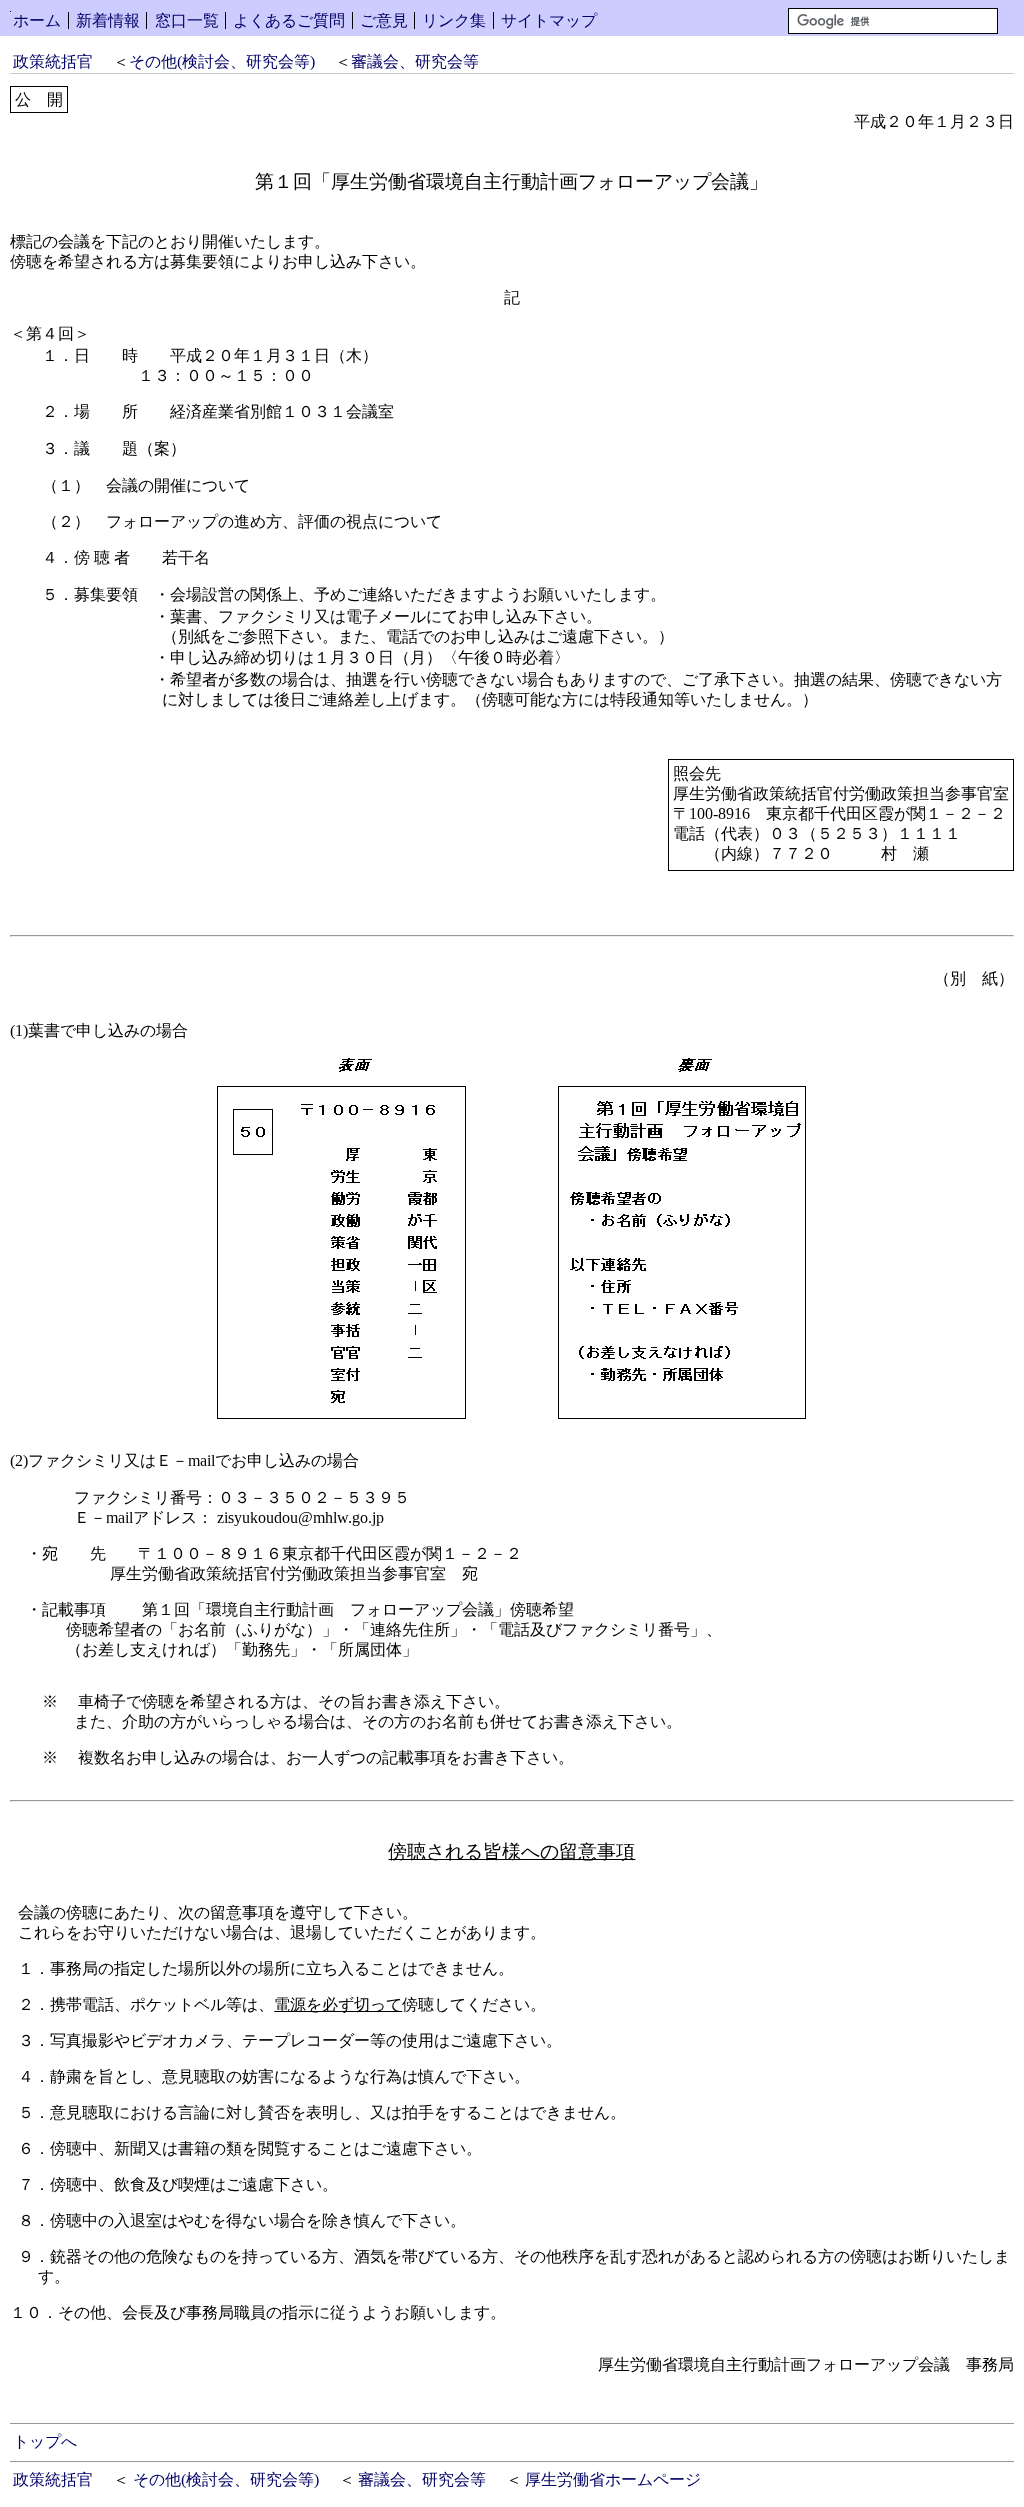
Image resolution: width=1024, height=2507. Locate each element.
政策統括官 (53, 61)
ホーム (37, 20)
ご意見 (384, 20)
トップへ (45, 2441)
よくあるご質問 (289, 20)
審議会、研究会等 (415, 61)
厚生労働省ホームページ (613, 2479)
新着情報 (108, 20)
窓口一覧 (187, 20)
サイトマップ (549, 20)
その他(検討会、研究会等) (222, 61)
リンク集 (454, 20)
